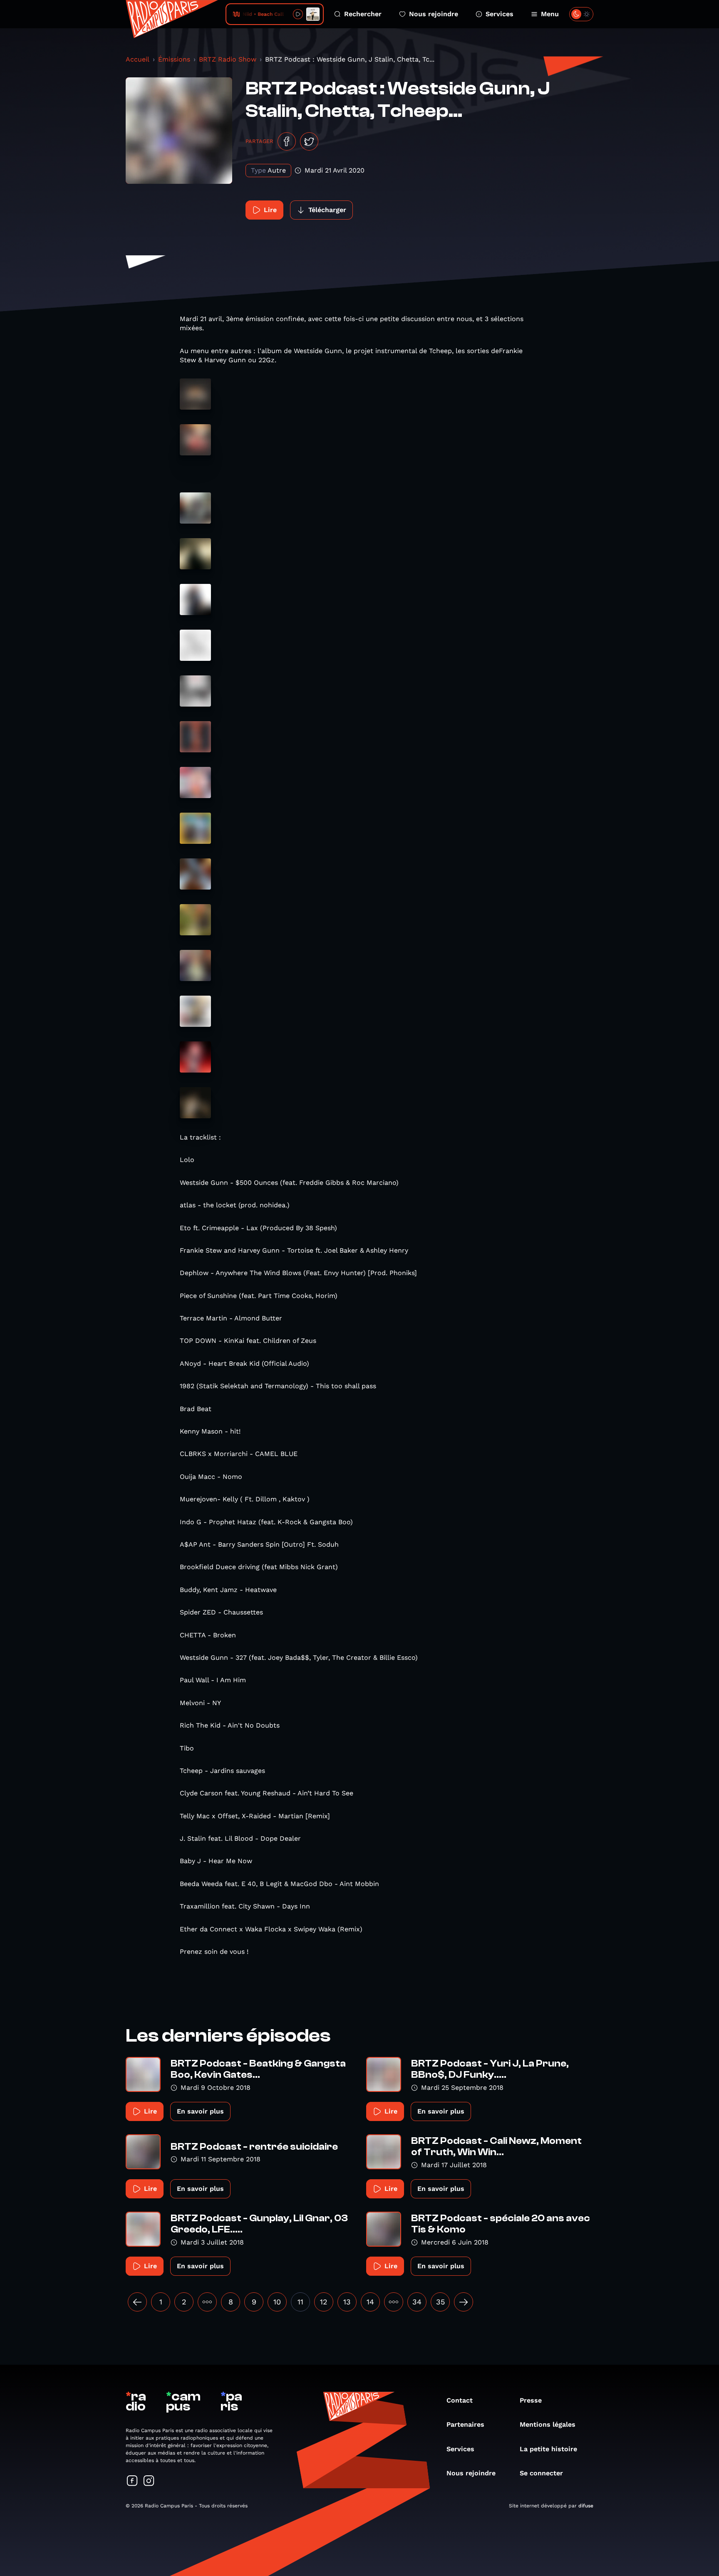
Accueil (138, 59)
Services (500, 14)
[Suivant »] (464, 2302)
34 (417, 2302)
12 (324, 2302)
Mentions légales (548, 2424)
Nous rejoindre (434, 14)
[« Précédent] (137, 2302)
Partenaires (465, 2424)
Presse (531, 2400)
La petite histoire (548, 2449)
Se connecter (541, 2473)
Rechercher (363, 14)
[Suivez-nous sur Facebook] (132, 2481)
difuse (586, 2506)
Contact (460, 2400)
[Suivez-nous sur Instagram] (149, 2481)
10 (277, 2302)
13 (347, 2302)
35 (440, 2302)
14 (370, 2302)
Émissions (174, 59)
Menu (550, 14)
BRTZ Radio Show (228, 59)
